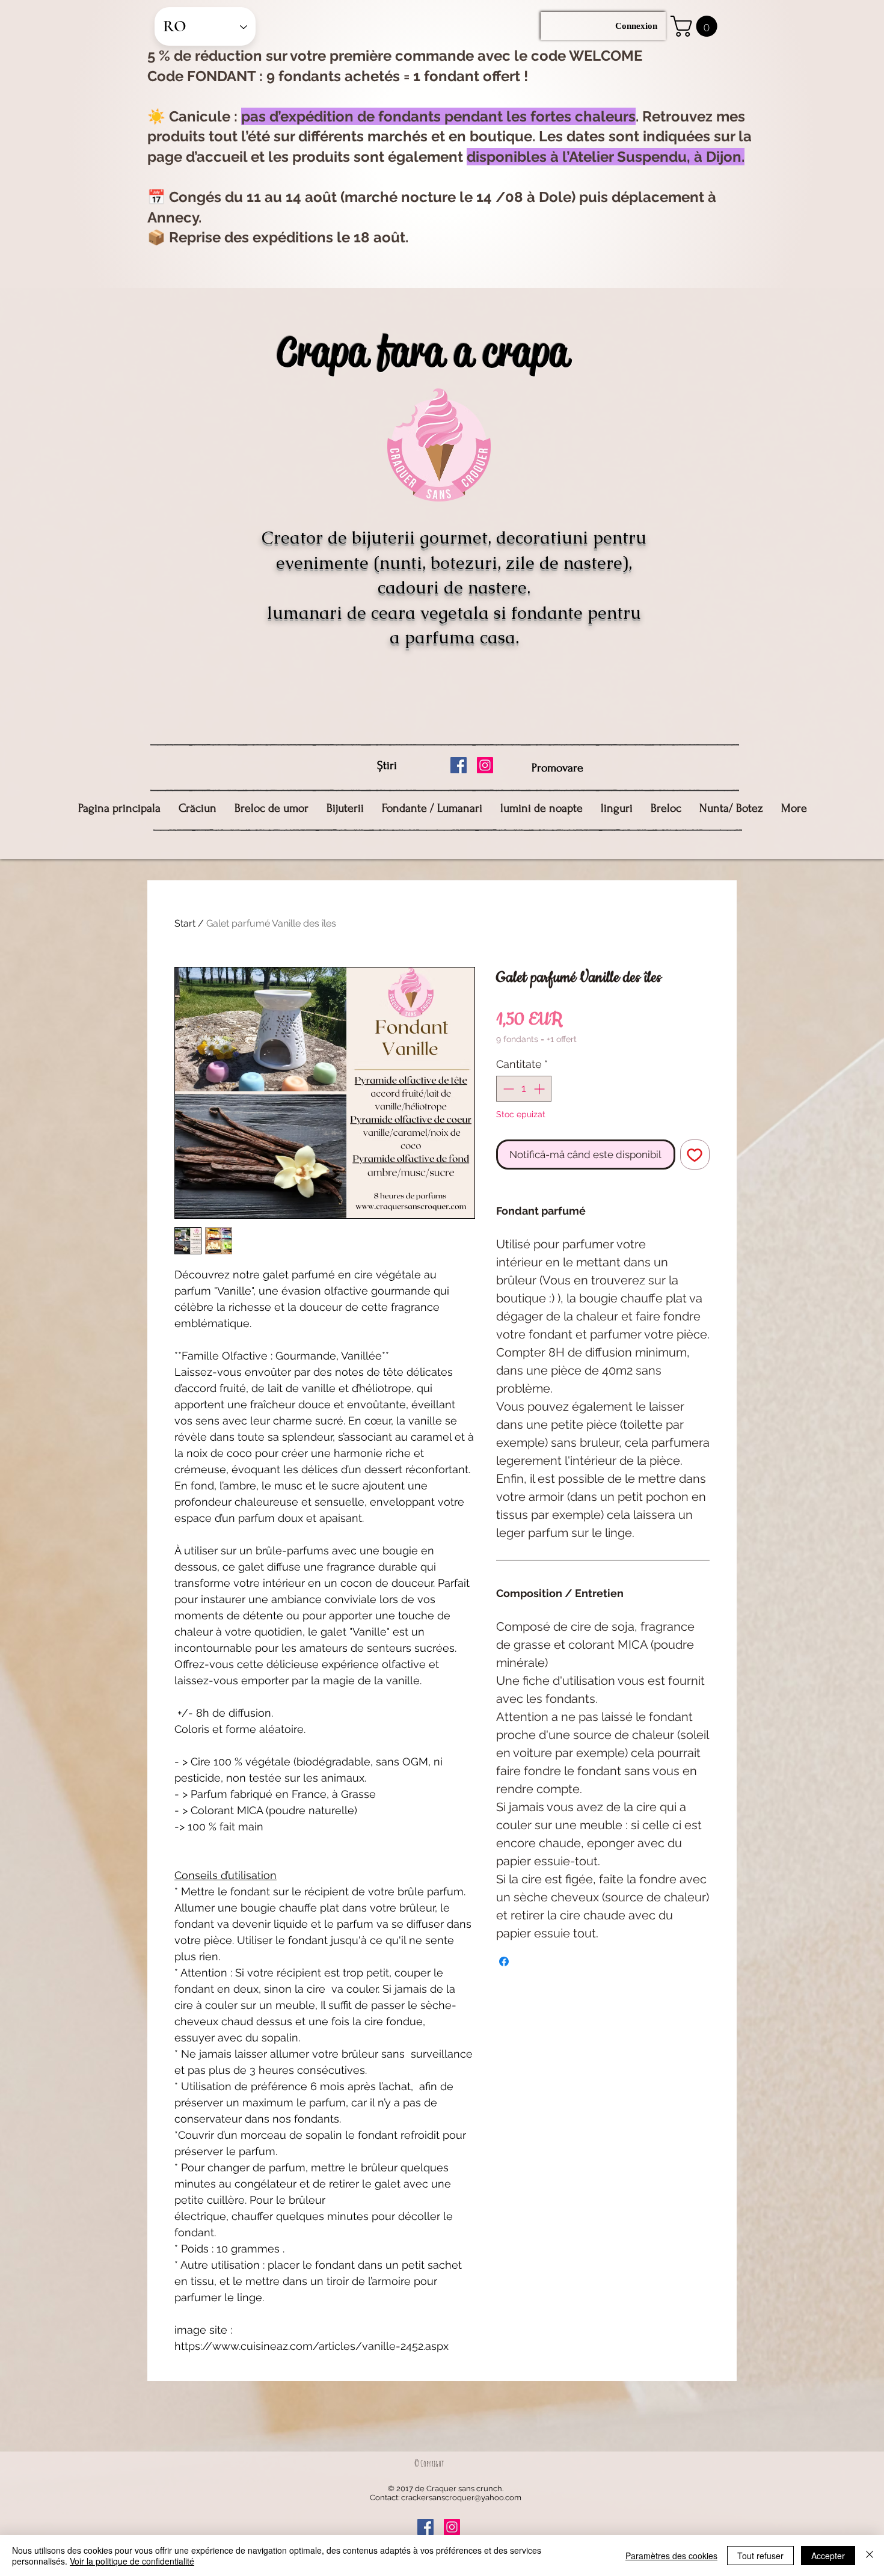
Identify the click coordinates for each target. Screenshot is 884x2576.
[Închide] (870, 2556)
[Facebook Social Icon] (459, 765)
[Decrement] (507, 1089)
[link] (696, 26)
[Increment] (540, 1089)
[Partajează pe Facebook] (504, 1961)
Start (185, 923)
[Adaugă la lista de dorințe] (695, 1155)
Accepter (828, 2556)
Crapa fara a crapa (422, 351)
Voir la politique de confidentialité (132, 2561)
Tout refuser (760, 2556)
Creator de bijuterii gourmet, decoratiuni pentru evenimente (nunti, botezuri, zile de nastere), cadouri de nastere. (454, 563)
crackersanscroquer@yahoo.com (461, 2498)
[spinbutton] (524, 1089)
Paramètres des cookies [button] (671, 2556)
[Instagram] (485, 765)
